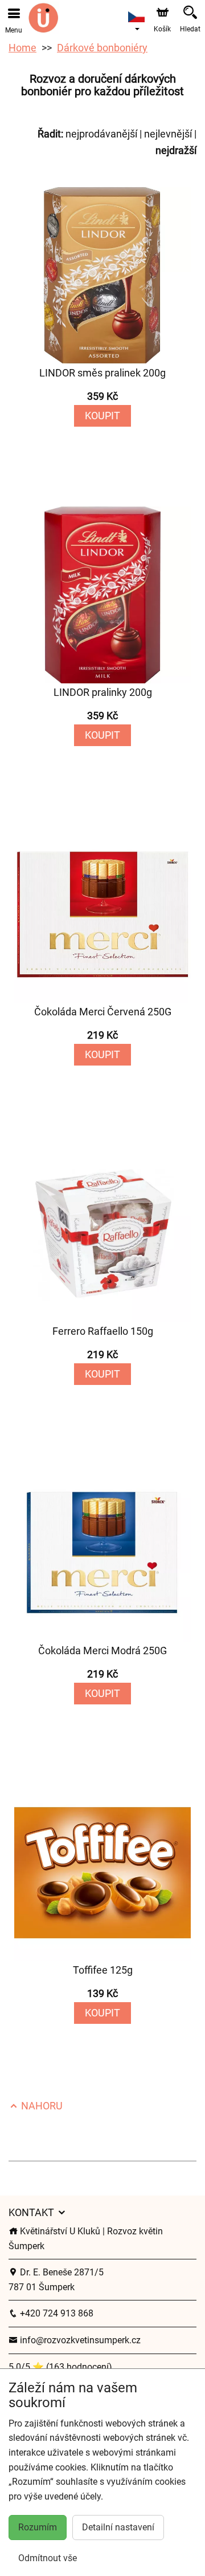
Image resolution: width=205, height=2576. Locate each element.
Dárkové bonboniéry (102, 48)
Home (22, 48)
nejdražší (176, 150)
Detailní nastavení (118, 2527)
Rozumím (38, 2527)
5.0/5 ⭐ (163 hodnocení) (60, 2367)
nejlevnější (168, 134)
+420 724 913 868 (56, 2313)
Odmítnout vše (48, 2558)
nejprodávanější (101, 134)
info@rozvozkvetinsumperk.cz (79, 2340)
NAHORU (41, 2106)
